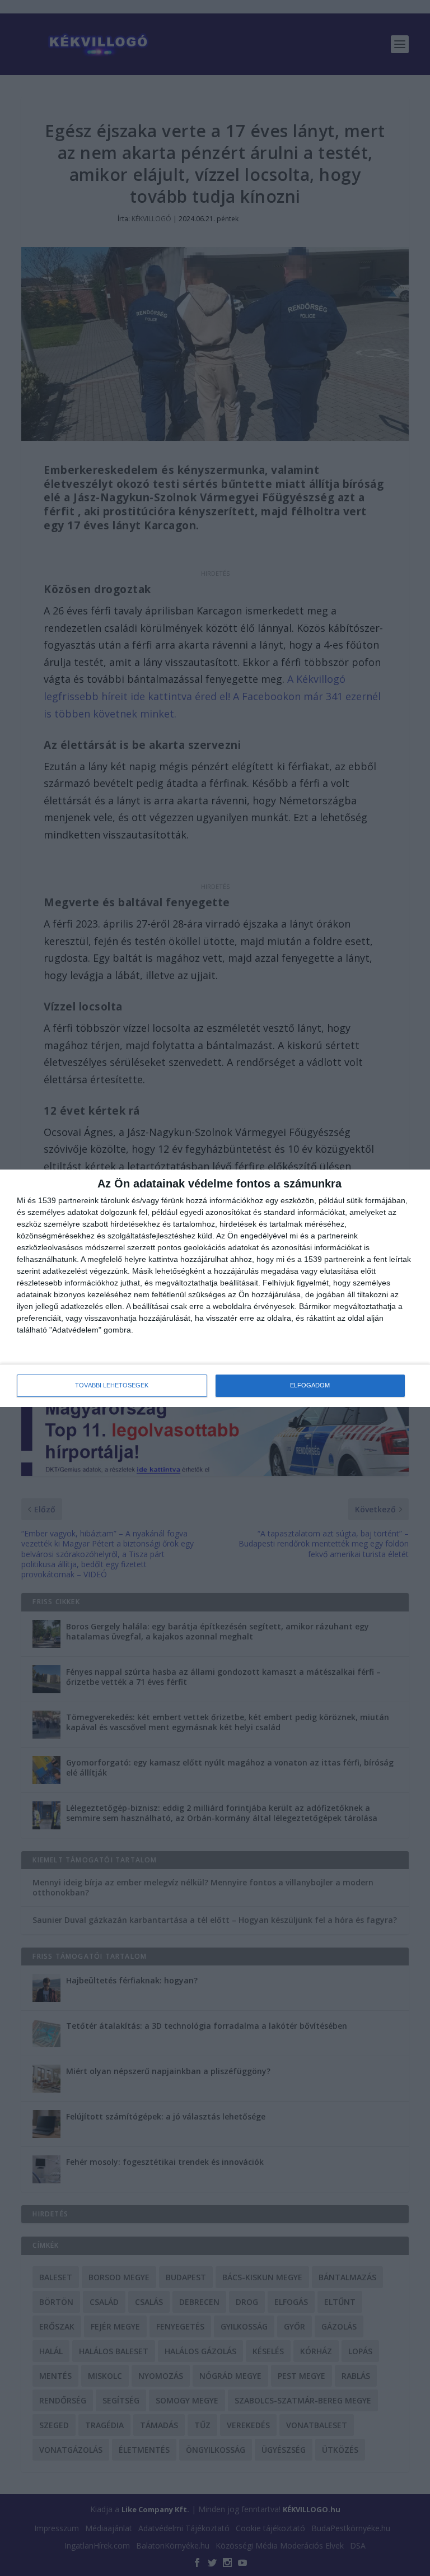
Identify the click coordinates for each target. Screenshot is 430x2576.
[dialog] (215, 1288)
